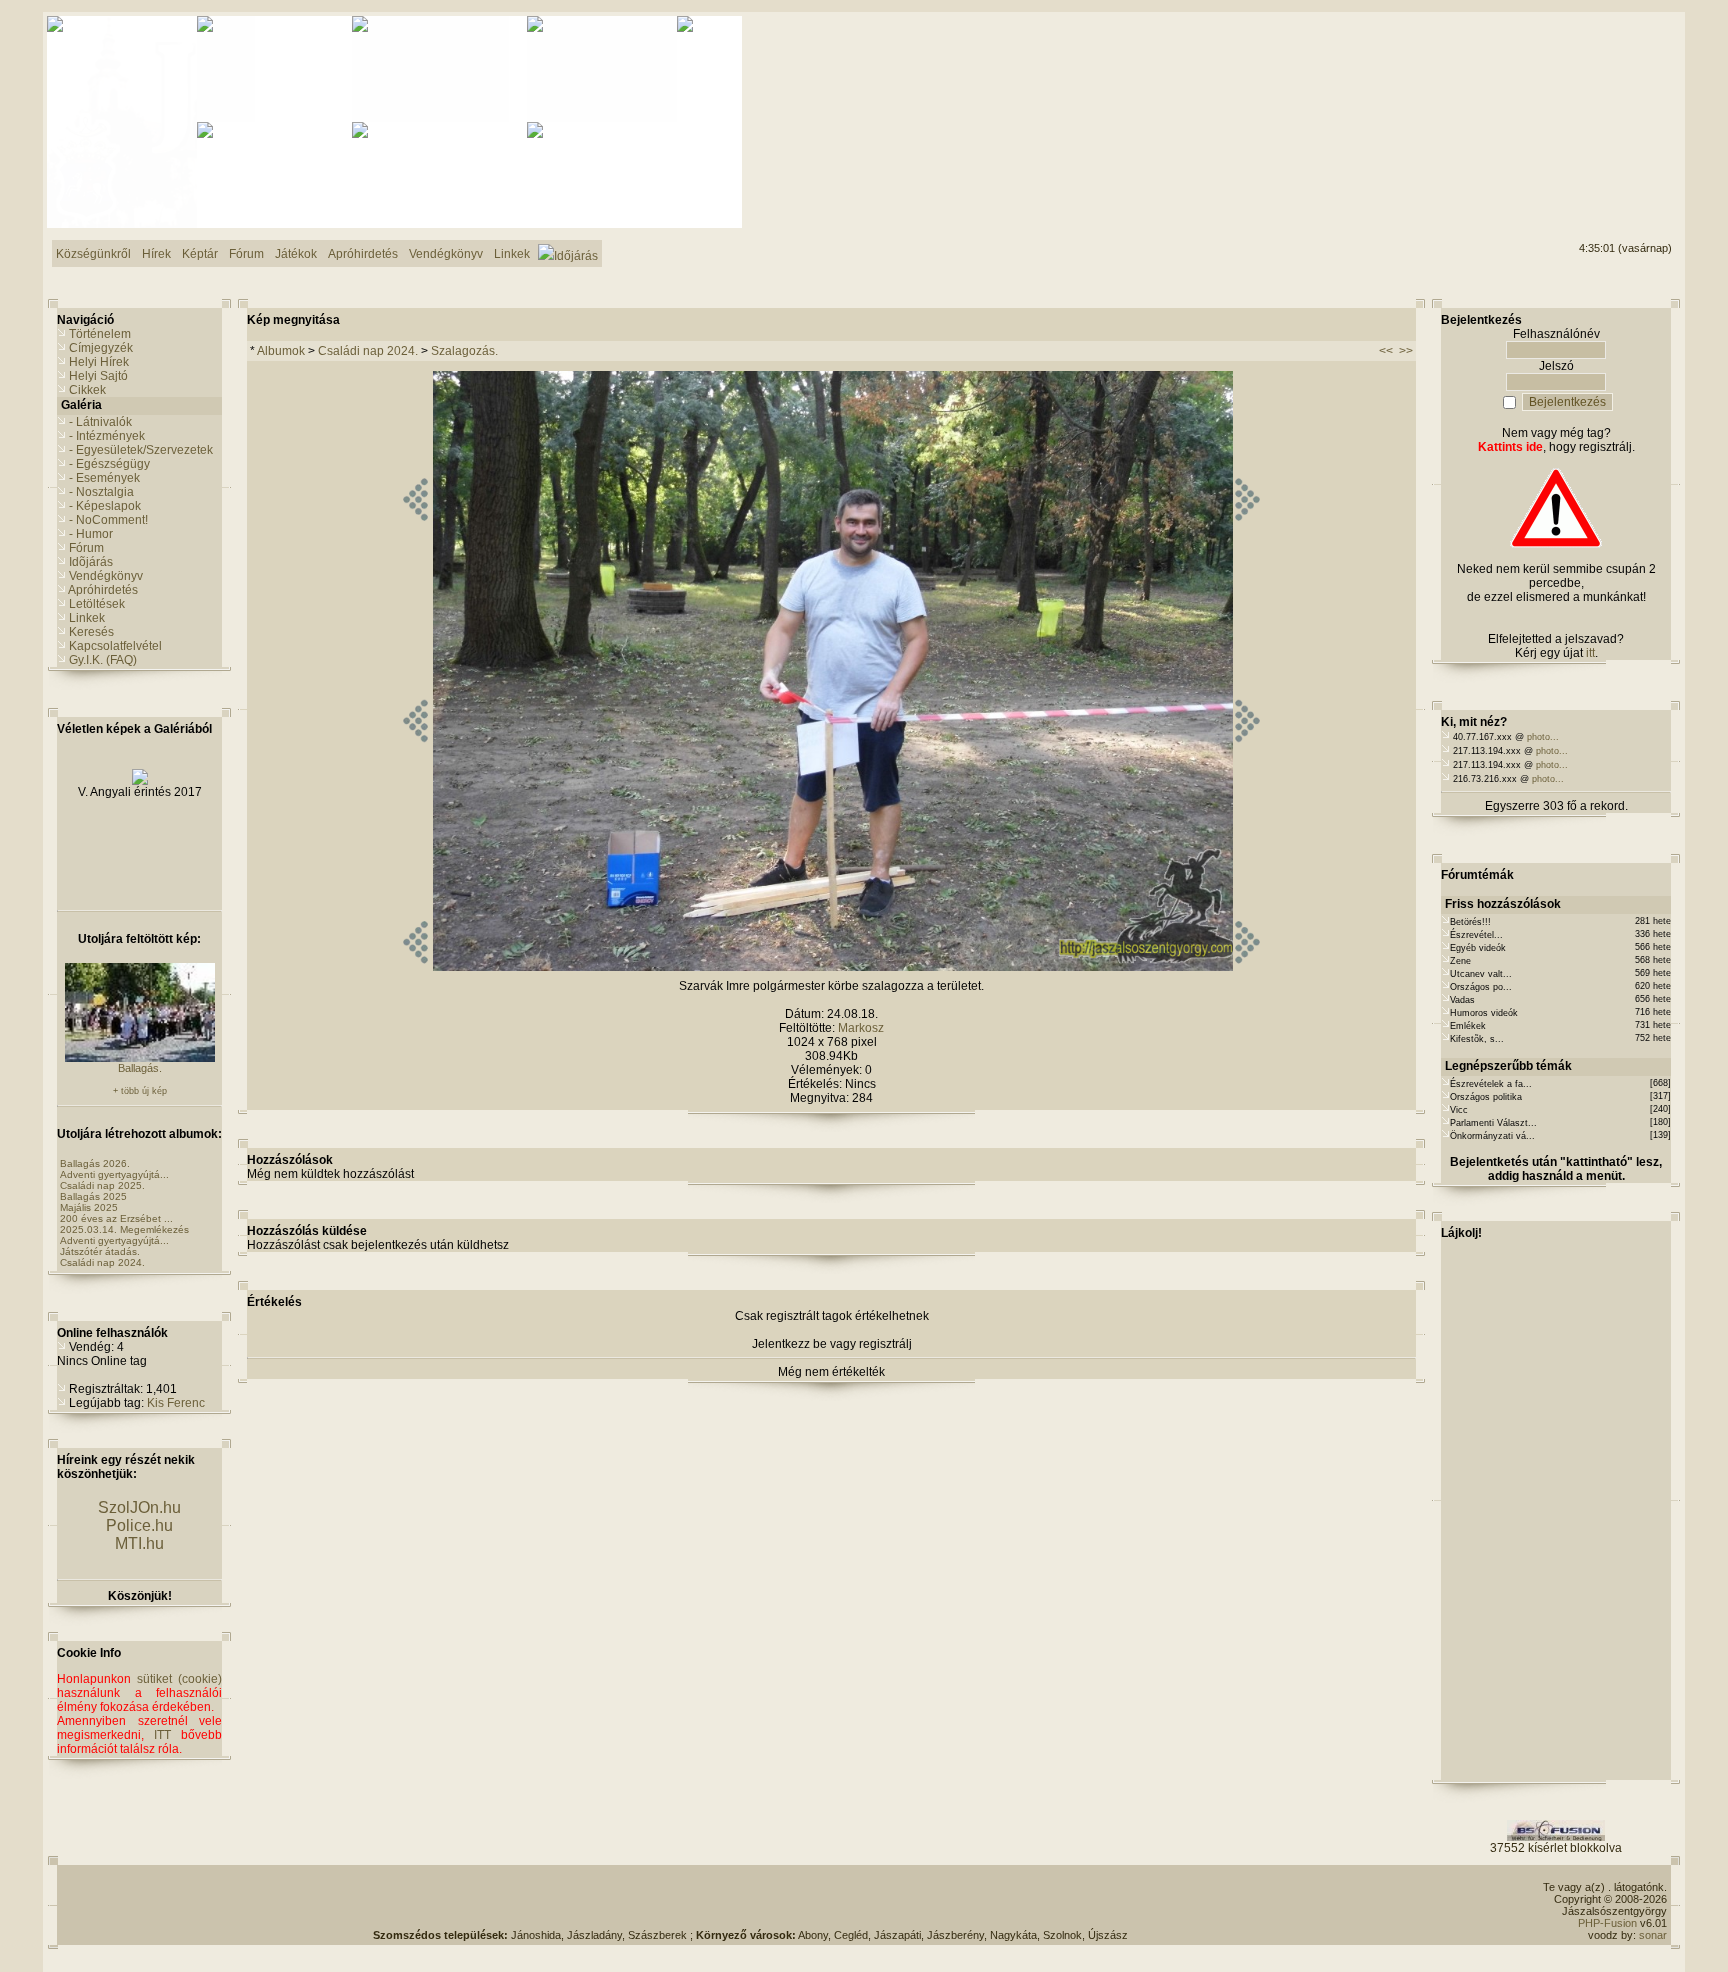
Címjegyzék (101, 348)
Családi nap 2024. (102, 1262)
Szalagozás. (464, 351)
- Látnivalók (100, 422)
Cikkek (87, 390)
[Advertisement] (1591, 91)
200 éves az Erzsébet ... (116, 1218)
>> (1406, 351)
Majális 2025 (89, 1207)
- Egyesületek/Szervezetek (141, 450)
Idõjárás (91, 562)
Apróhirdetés (103, 590)
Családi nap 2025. (102, 1185)
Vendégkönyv (106, 576)
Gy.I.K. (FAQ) (103, 660)
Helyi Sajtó (98, 376)
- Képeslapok (105, 506)
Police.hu (139, 1525)
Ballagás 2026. (95, 1163)
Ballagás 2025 (93, 1196)
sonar (1653, 1935)
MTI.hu (139, 1543)
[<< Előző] (415, 967)
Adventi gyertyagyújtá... (114, 1174)
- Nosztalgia (101, 492)
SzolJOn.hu (139, 1507)
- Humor (91, 534)
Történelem (100, 334)
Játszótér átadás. (100, 1251)
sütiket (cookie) (179, 1679)
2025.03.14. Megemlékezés (124, 1229)
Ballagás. (140, 1068)
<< (1386, 351)
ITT (162, 1735)
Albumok (281, 351)
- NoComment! (108, 520)
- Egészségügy (109, 464)
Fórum (86, 548)
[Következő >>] (1247, 967)
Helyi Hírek (99, 362)
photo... (1543, 737)
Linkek (87, 618)
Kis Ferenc (176, 1403)
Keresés (91, 632)
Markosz (861, 1028)
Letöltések (97, 604)
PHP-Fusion (1607, 1923)
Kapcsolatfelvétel (115, 646)
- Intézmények (107, 436)
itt (1590, 653)
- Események (104, 478)
